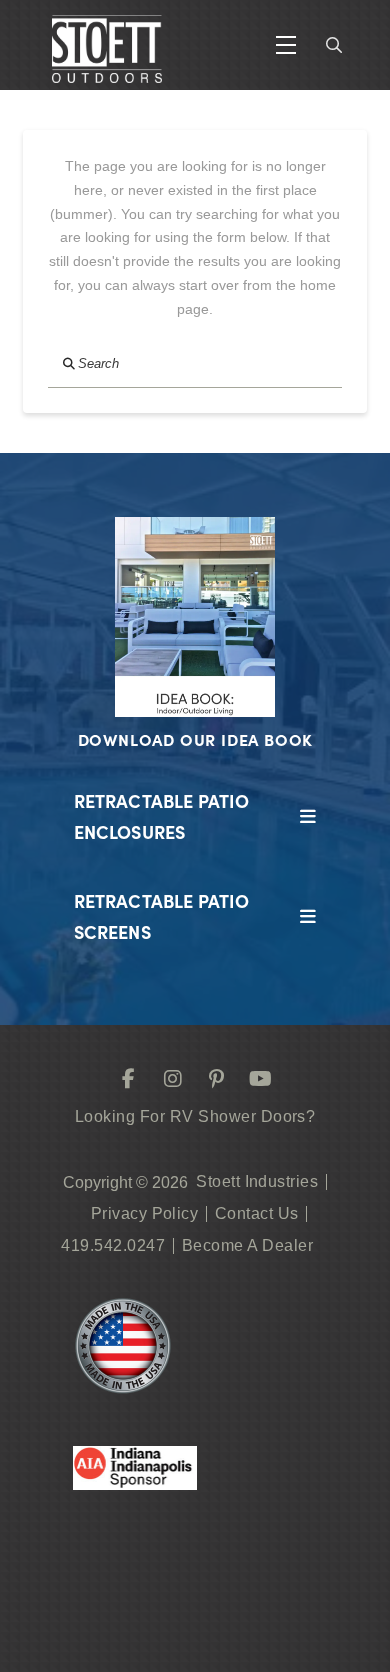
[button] (286, 45)
